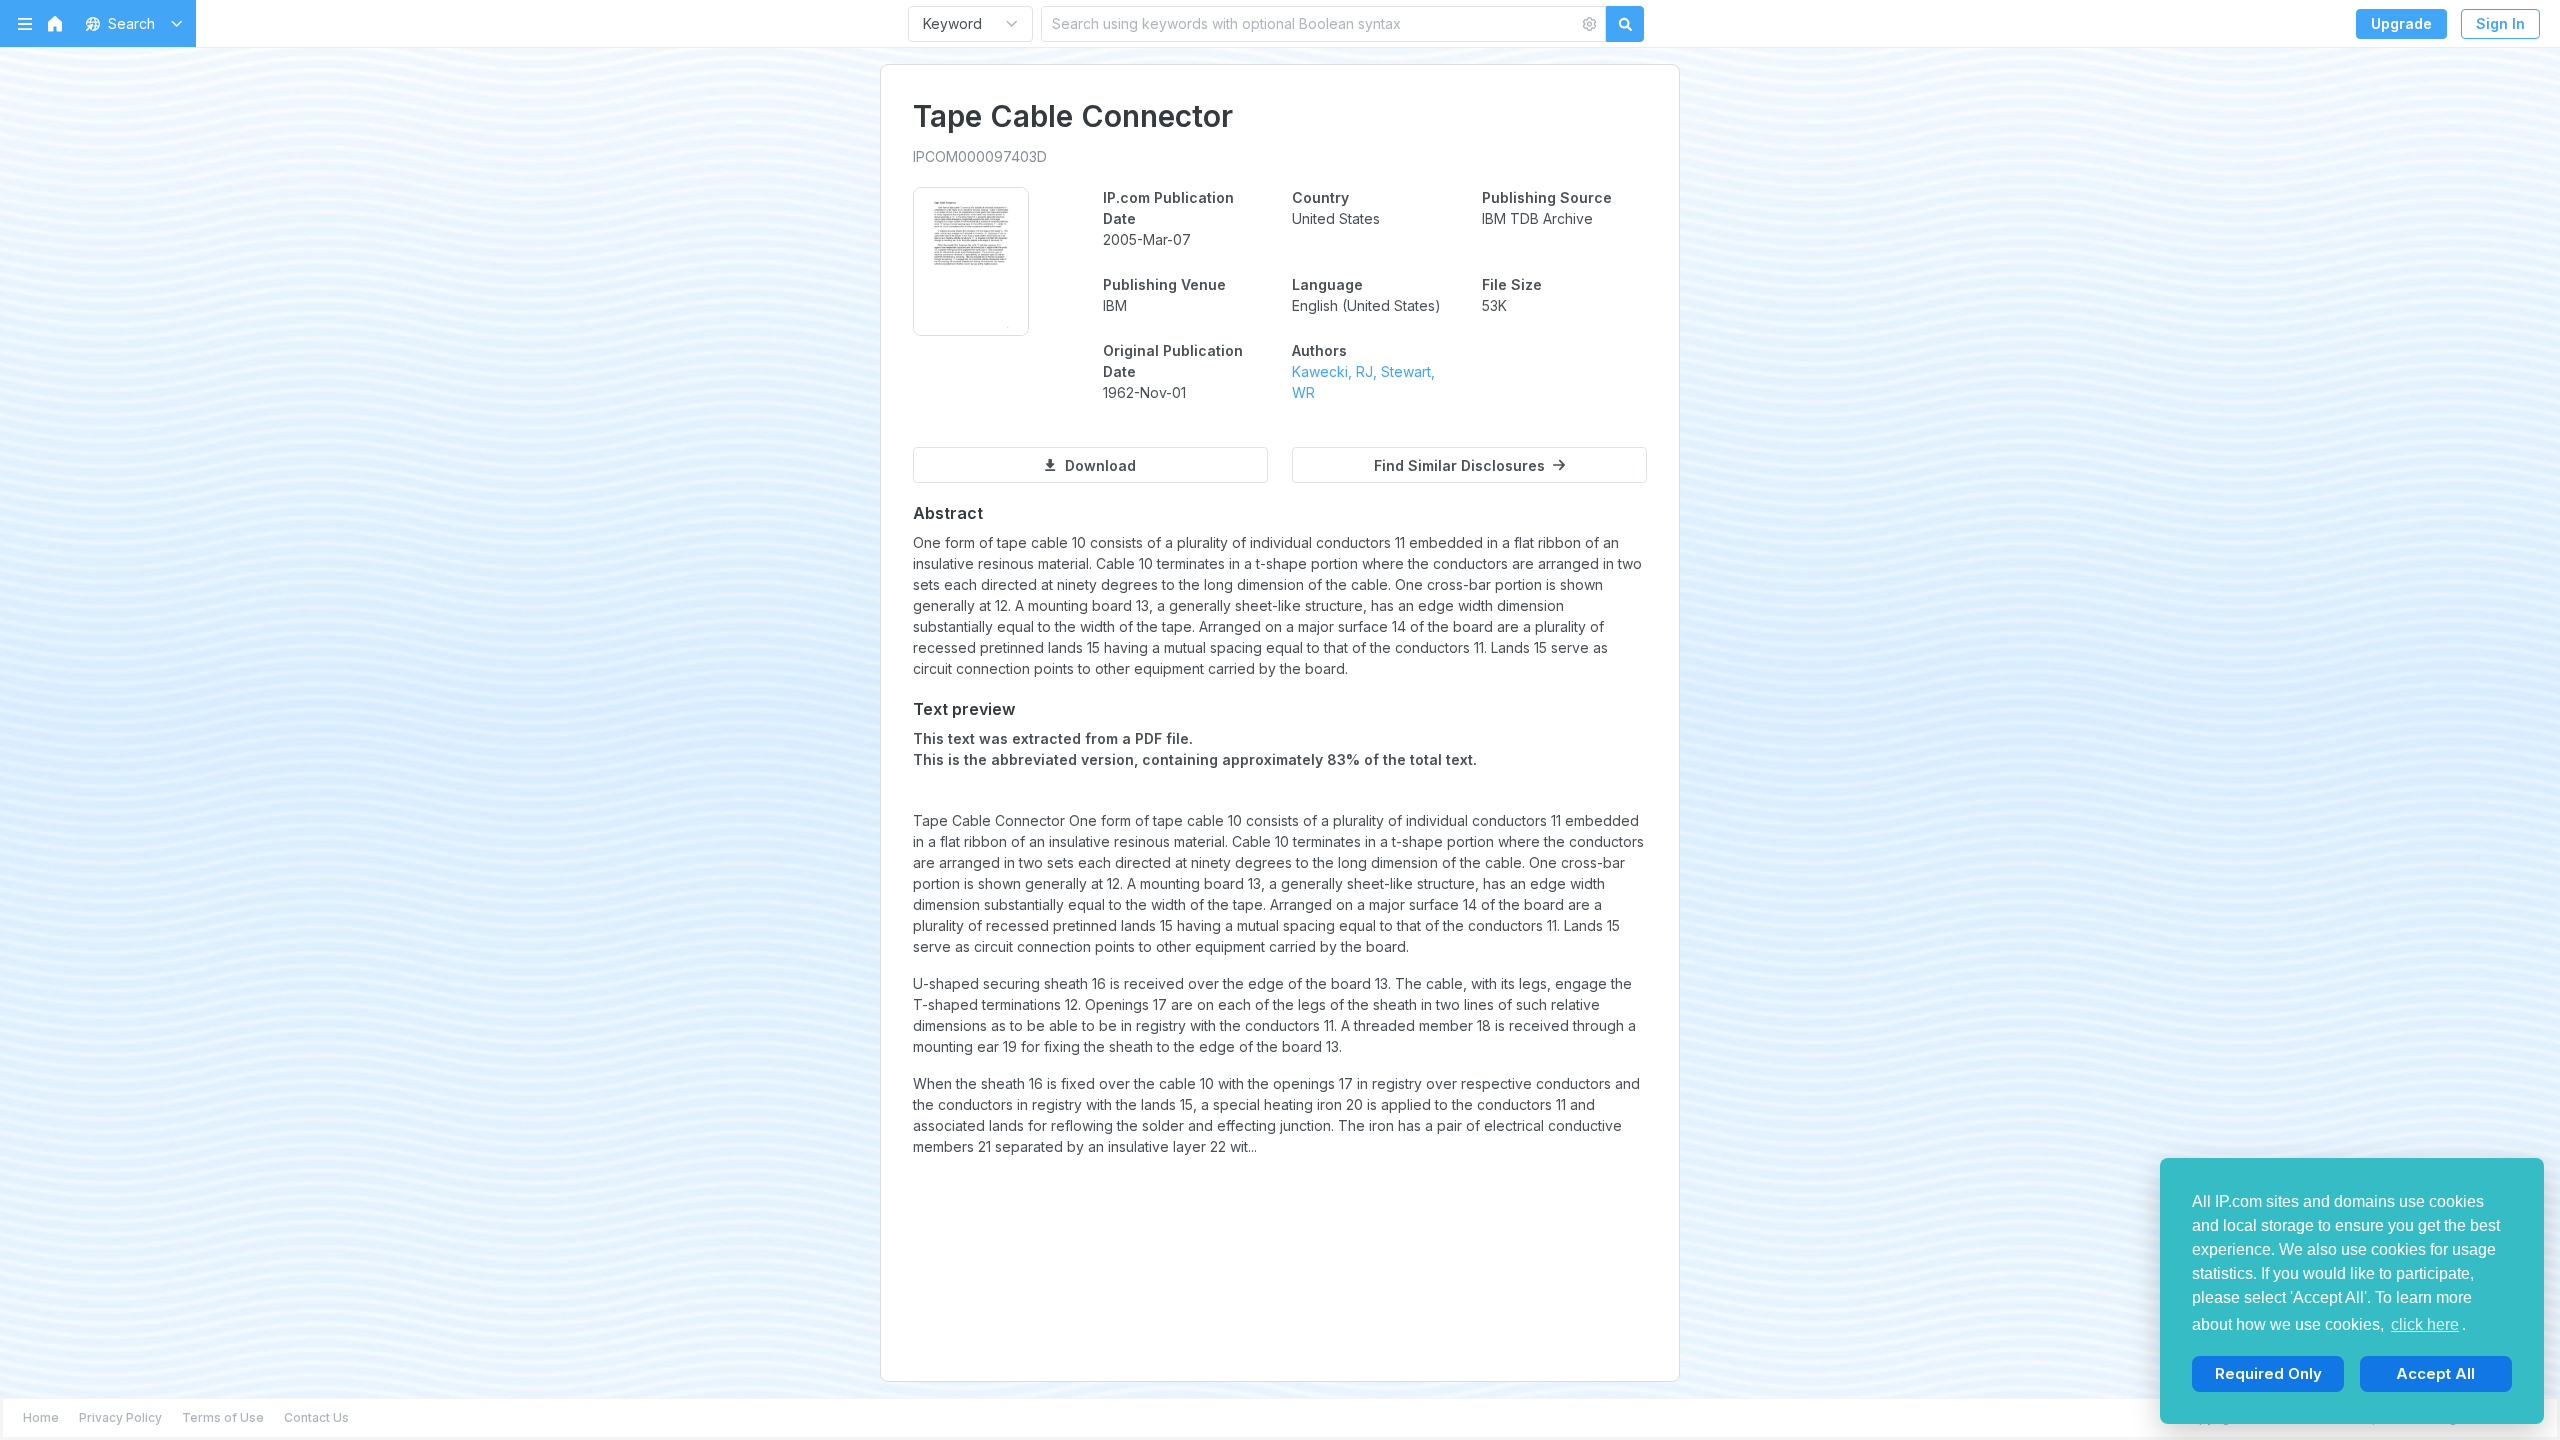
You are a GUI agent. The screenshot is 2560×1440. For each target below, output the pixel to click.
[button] (130, 23)
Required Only (2268, 1373)
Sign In (2500, 23)
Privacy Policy (120, 1417)
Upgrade (2401, 23)
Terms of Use (223, 1417)
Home (41, 1417)
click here (2425, 1324)
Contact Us (316, 1417)
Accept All (2435, 1373)
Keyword (952, 23)
